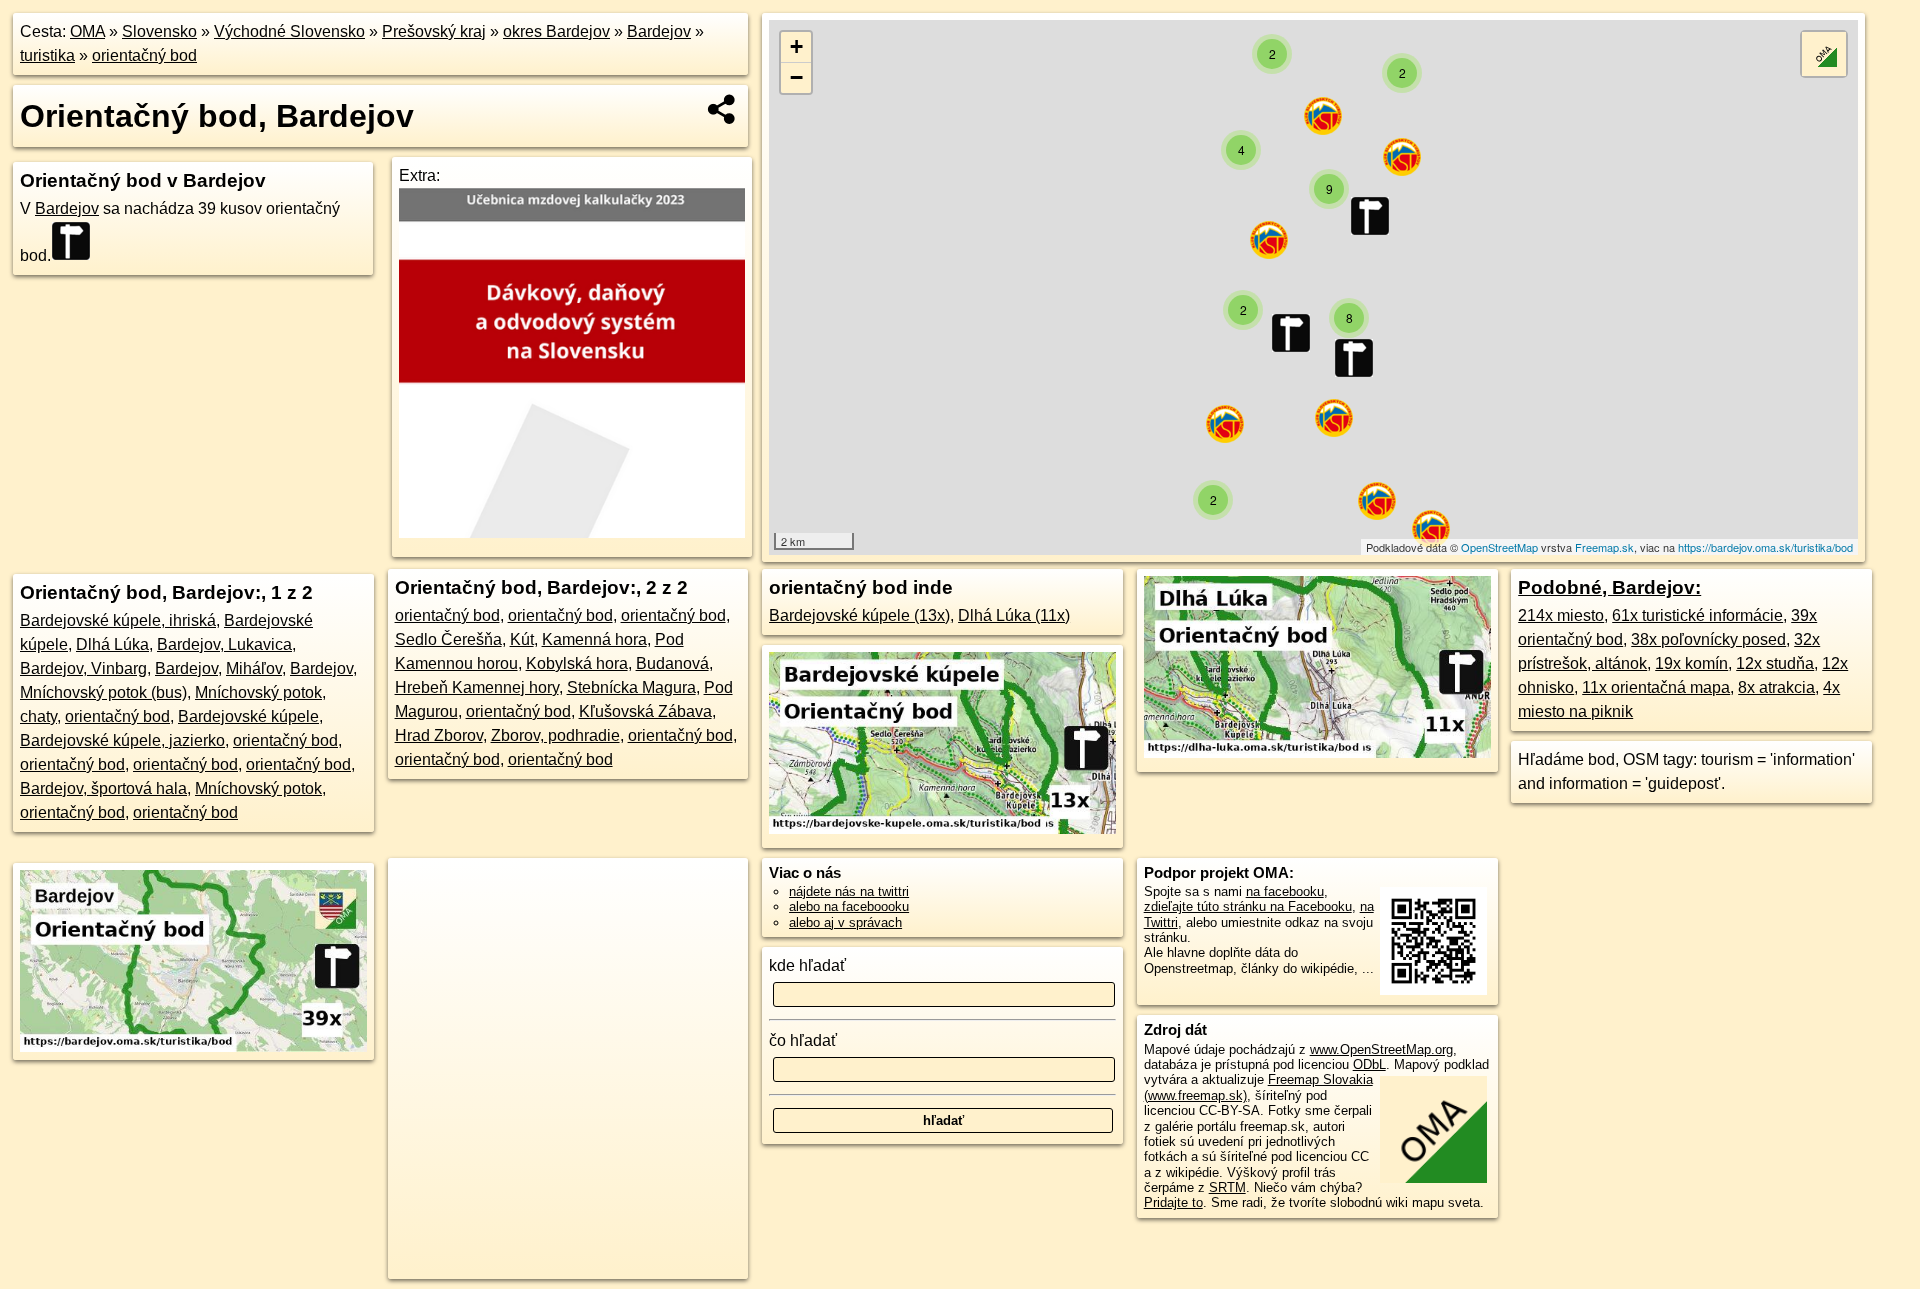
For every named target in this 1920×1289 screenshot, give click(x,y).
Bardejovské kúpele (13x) (859, 615)
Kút (522, 639)
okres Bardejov (556, 31)
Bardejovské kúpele (248, 716)
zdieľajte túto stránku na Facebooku (1248, 906)
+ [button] (796, 46)
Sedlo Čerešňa (448, 639)
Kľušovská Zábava (645, 711)
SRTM (1227, 1187)
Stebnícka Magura (631, 687)
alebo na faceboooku (849, 906)
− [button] (796, 77)
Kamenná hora (594, 639)
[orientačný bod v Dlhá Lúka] (1317, 752)
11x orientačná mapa (1656, 687)
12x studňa (1775, 663)
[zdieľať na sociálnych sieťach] (722, 109)
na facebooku (1285, 891)
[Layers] (1824, 54)
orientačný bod (144, 55)
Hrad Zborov (439, 735)
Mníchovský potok (258, 788)
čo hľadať (803, 1040)
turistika (47, 55)
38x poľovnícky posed (1708, 639)
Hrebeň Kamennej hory (477, 687)
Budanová (672, 663)
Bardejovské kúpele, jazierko (122, 740)
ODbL (1369, 1064)
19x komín (1691, 663)
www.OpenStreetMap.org (1381, 1049)
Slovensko (159, 31)
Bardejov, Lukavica (224, 644)
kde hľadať (807, 965)
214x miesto (1561, 615)
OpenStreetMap (1499, 547)
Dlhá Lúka (112, 644)
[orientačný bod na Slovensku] (77, 241)
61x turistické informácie (1697, 615)
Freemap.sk (1604, 547)
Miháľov (254, 668)
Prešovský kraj (434, 31)
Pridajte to (1173, 1202)
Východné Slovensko (289, 31)
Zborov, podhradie (555, 735)
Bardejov (659, 31)
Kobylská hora (577, 663)
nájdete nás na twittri (849, 891)
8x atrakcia (1776, 687)
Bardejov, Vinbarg (83, 668)
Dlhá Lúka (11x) (1014, 615)
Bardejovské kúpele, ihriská (118, 620)
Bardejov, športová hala (103, 788)
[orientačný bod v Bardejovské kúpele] (942, 828)
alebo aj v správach (845, 922)
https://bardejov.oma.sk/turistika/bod (1765, 547)
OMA (87, 31)
